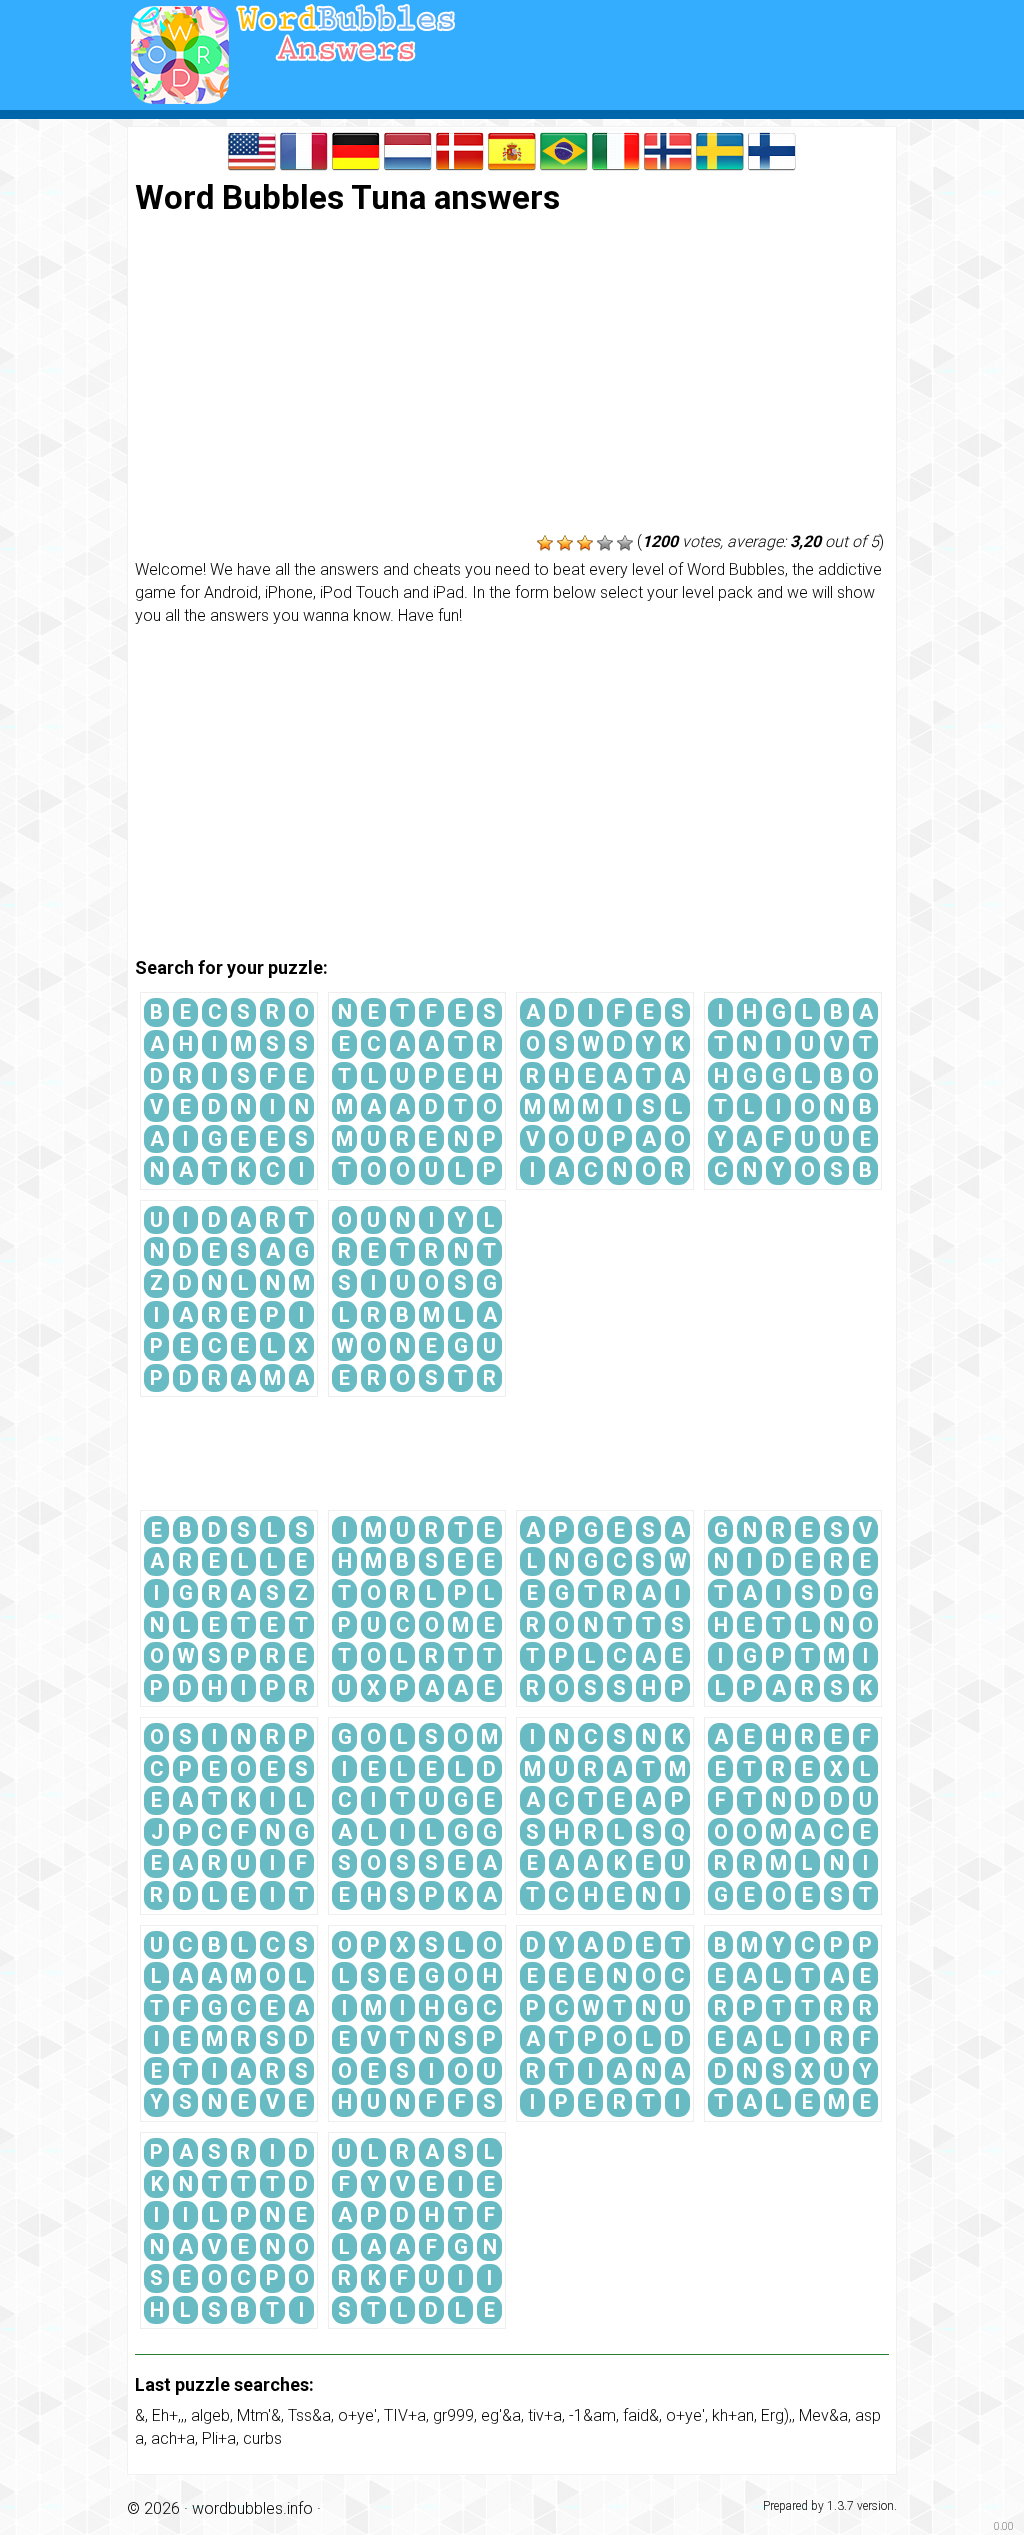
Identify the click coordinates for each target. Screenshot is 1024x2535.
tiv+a (545, 2415)
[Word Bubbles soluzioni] (616, 149)
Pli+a (219, 2438)
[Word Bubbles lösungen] (356, 149)
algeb (210, 2415)
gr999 (453, 2415)
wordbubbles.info (252, 2508)
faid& (641, 2415)
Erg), (776, 2415)
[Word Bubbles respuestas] (512, 149)
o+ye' (357, 2415)
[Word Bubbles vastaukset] (772, 149)
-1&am (592, 2415)
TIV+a (405, 2415)
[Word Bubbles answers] (252, 149)
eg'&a (501, 2415)
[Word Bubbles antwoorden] (408, 149)
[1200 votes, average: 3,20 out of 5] (545, 543)
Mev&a (823, 2415)
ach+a (173, 2438)
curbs (262, 2438)
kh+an (733, 2415)
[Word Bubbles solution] (304, 149)
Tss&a (309, 2415)
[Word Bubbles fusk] (720, 149)
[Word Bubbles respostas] (564, 149)
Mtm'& (259, 2415)
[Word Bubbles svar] (460, 149)
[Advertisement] (512, 376)
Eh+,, (168, 2415)
